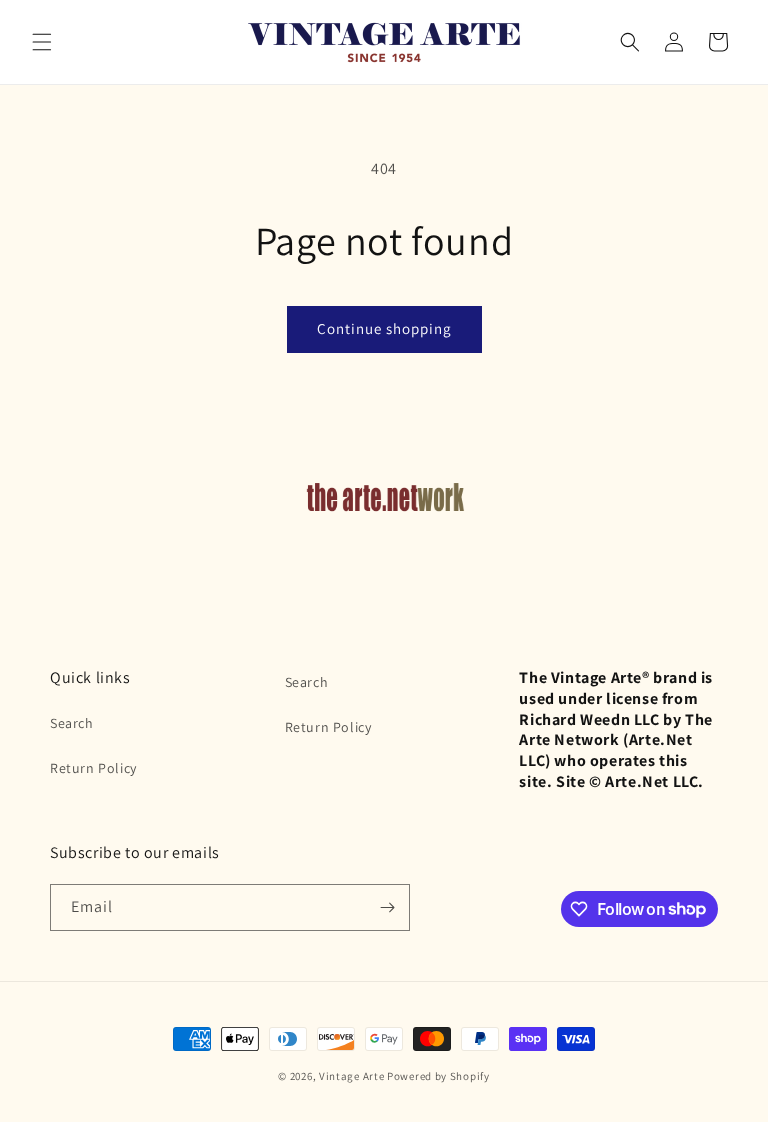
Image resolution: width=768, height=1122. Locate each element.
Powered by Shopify (438, 1076)
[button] (42, 42)
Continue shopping (384, 328)
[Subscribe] (387, 907)
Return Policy (93, 768)
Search (72, 723)
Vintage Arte (351, 1076)
